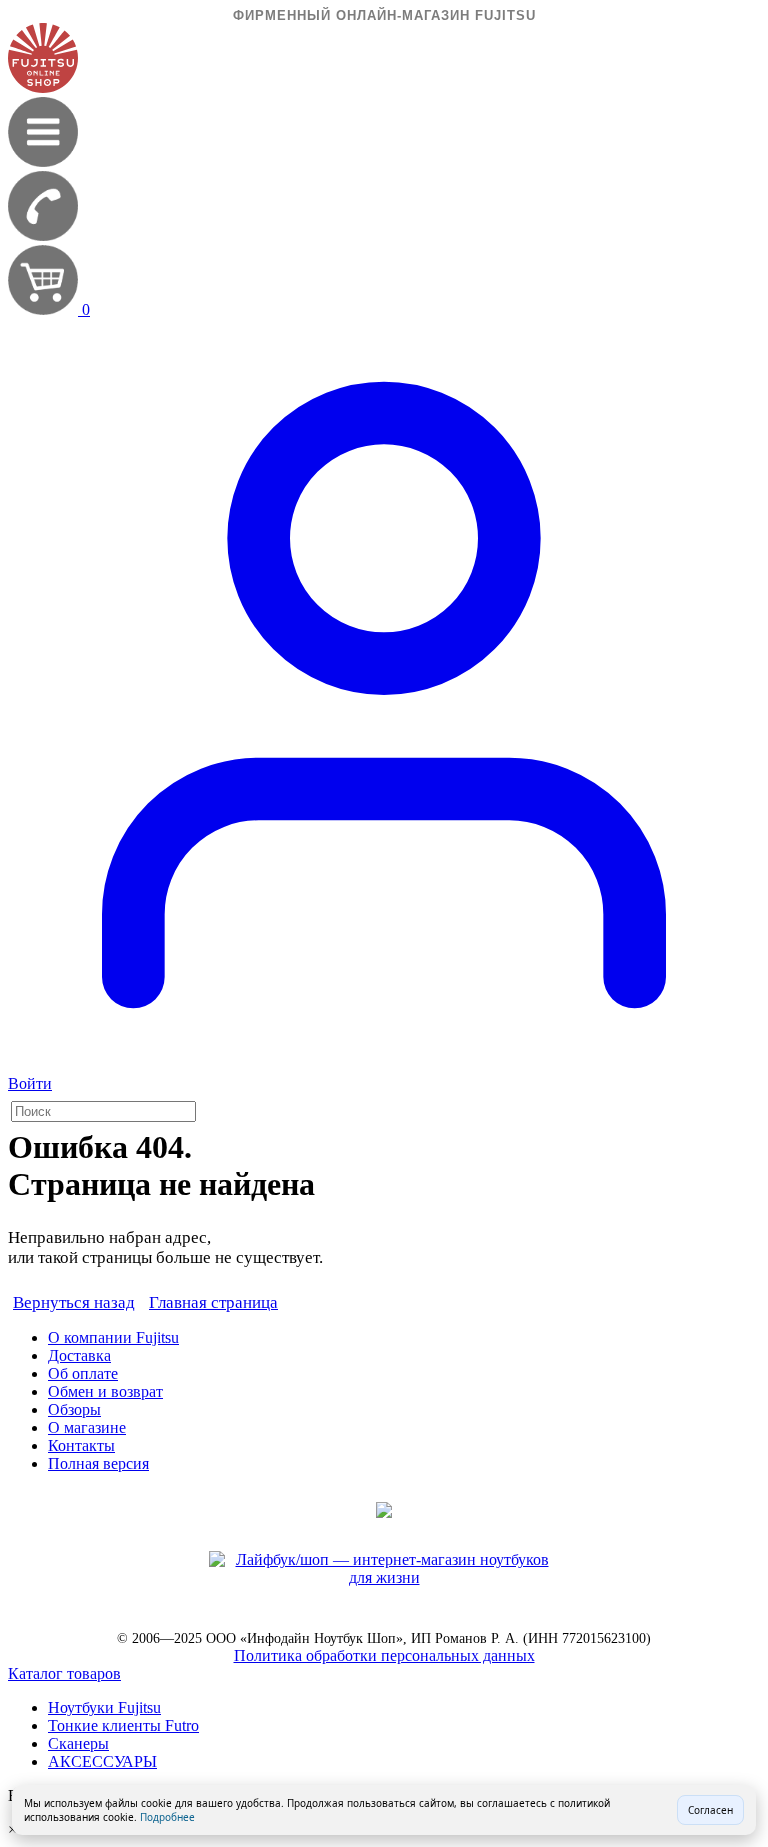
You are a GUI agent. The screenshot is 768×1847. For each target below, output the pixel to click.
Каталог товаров (64, 1673)
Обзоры (74, 1409)
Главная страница (213, 1302)
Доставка (79, 1355)
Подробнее (167, 1817)
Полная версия (98, 1463)
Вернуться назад (74, 1302)
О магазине (87, 1427)
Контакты (81, 1445)
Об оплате (83, 1373)
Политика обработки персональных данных (384, 1655)
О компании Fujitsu (113, 1337)
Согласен (710, 1810)
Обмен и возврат (105, 1391)
